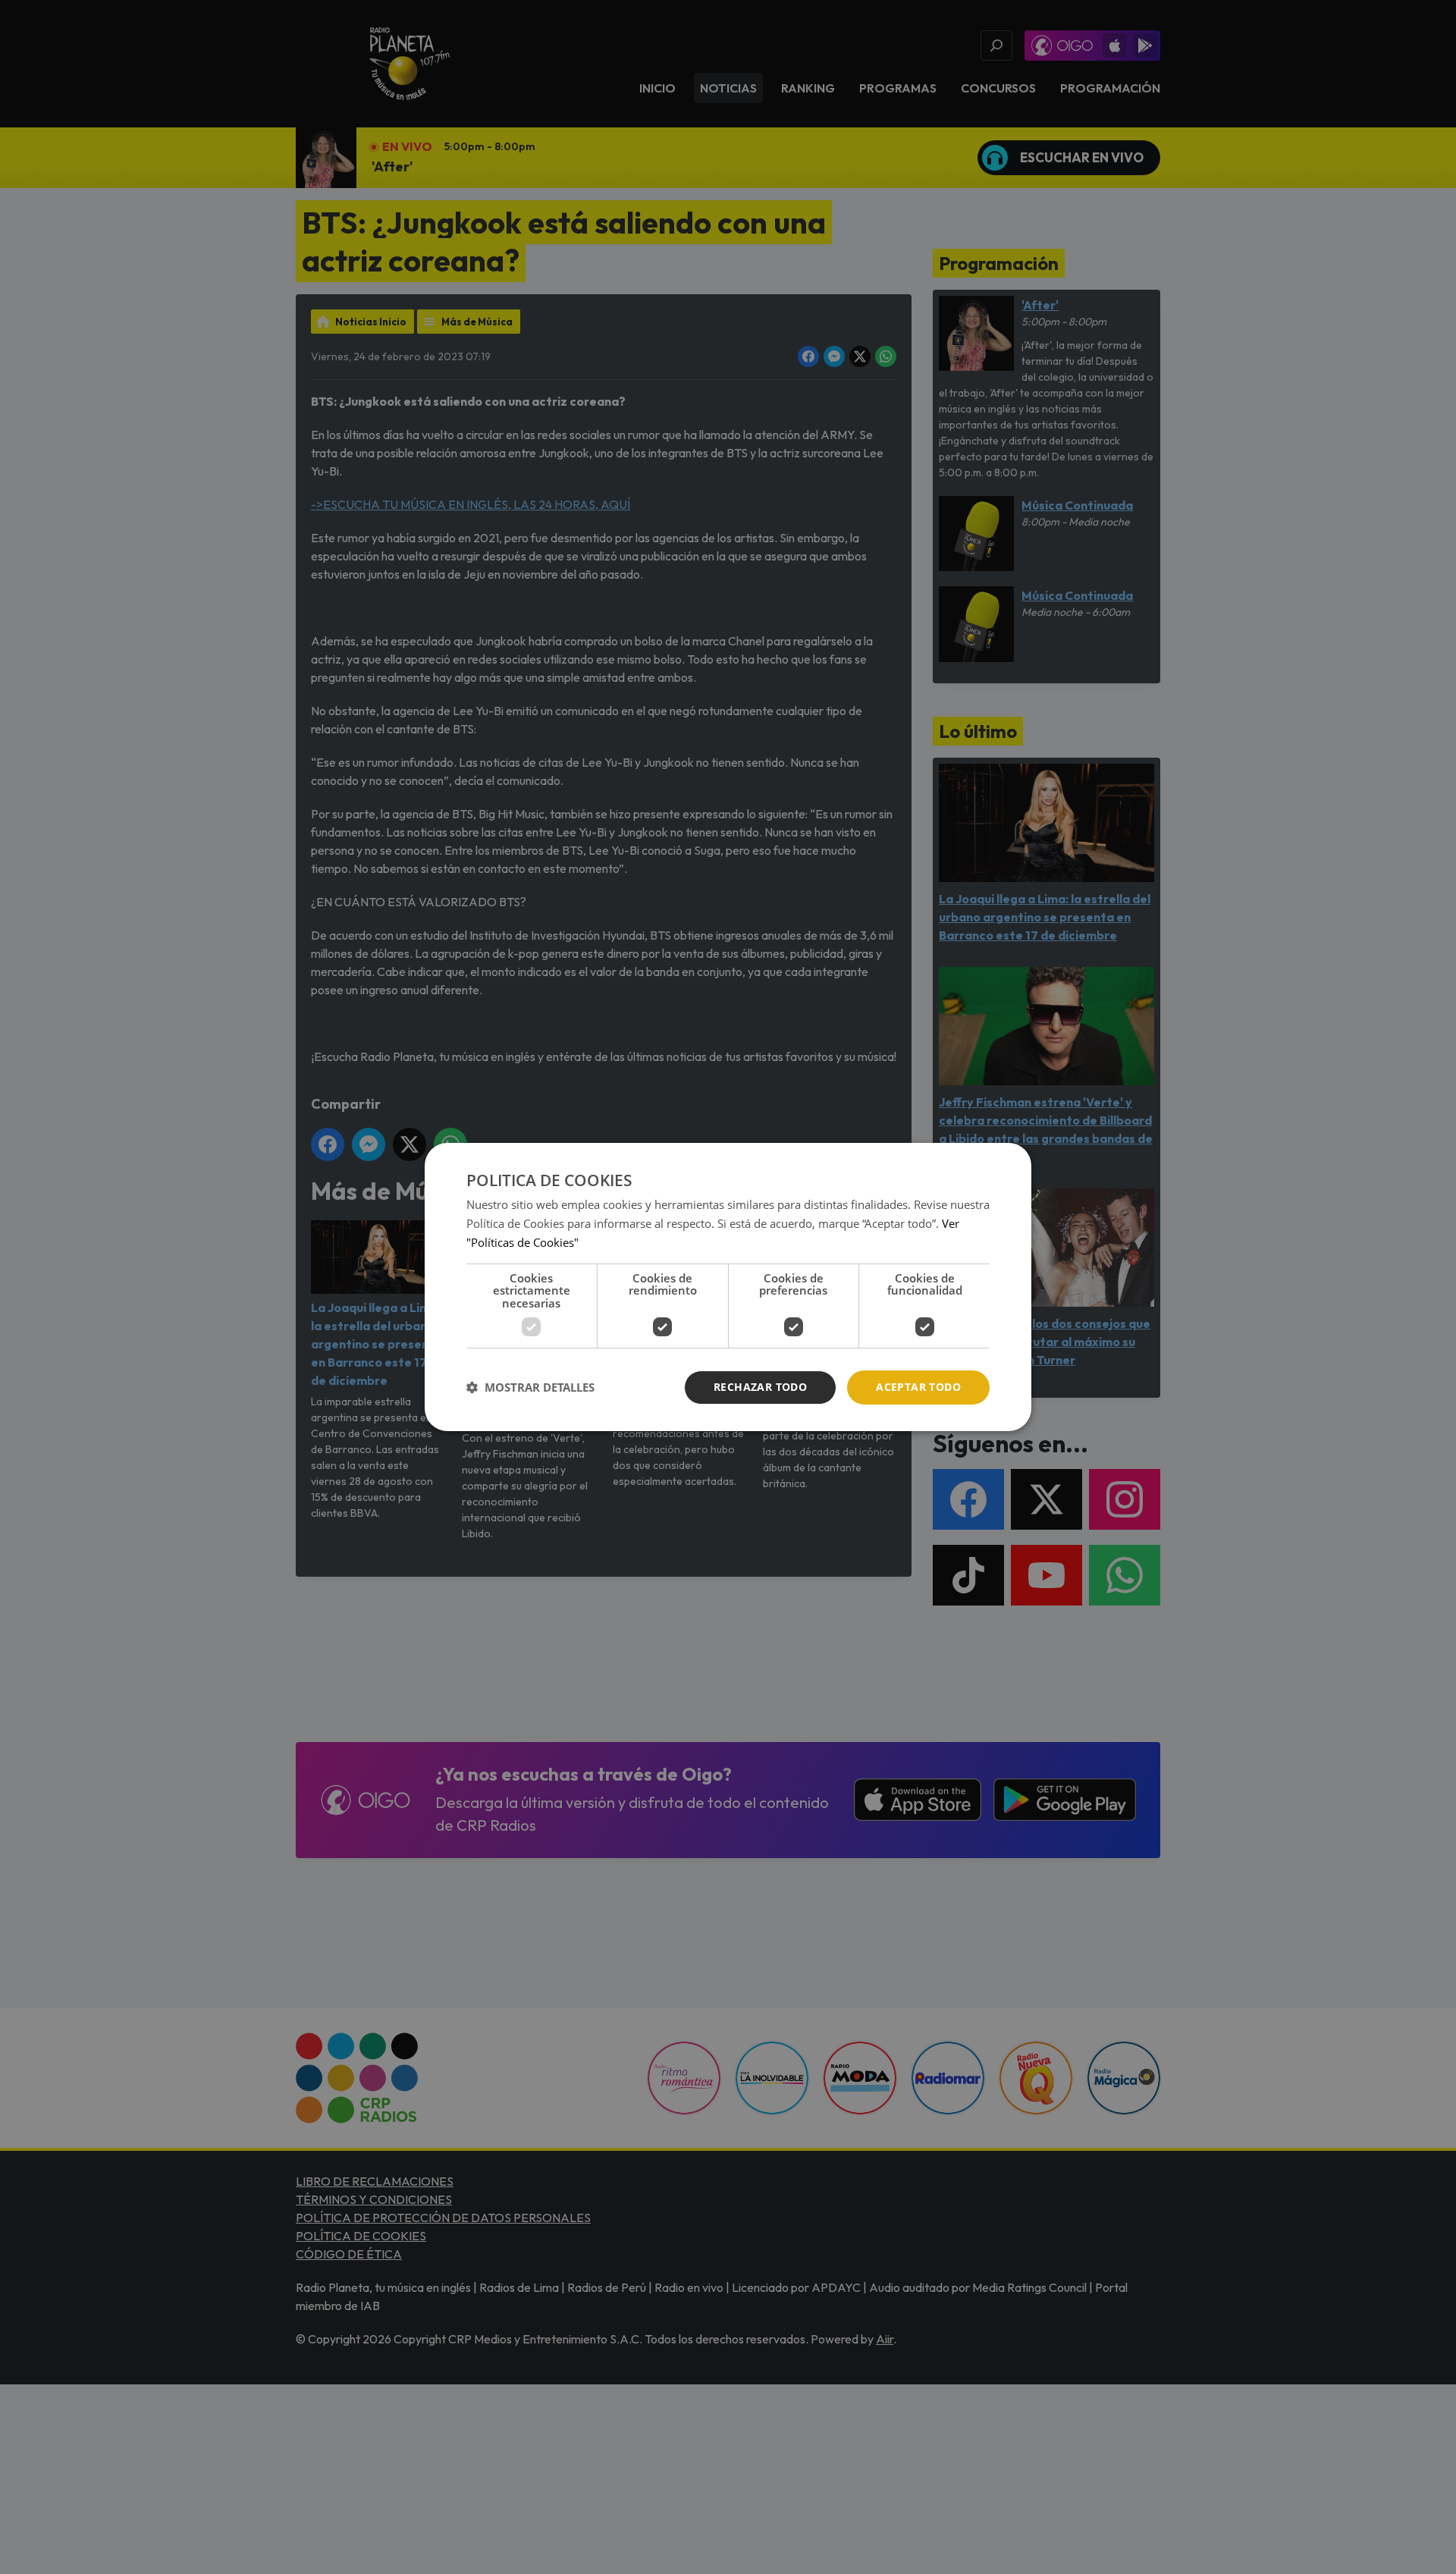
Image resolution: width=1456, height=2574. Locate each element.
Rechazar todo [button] (760, 1387)
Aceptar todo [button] (918, 1387)
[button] (530, 1388)
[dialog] (728, 1287)
